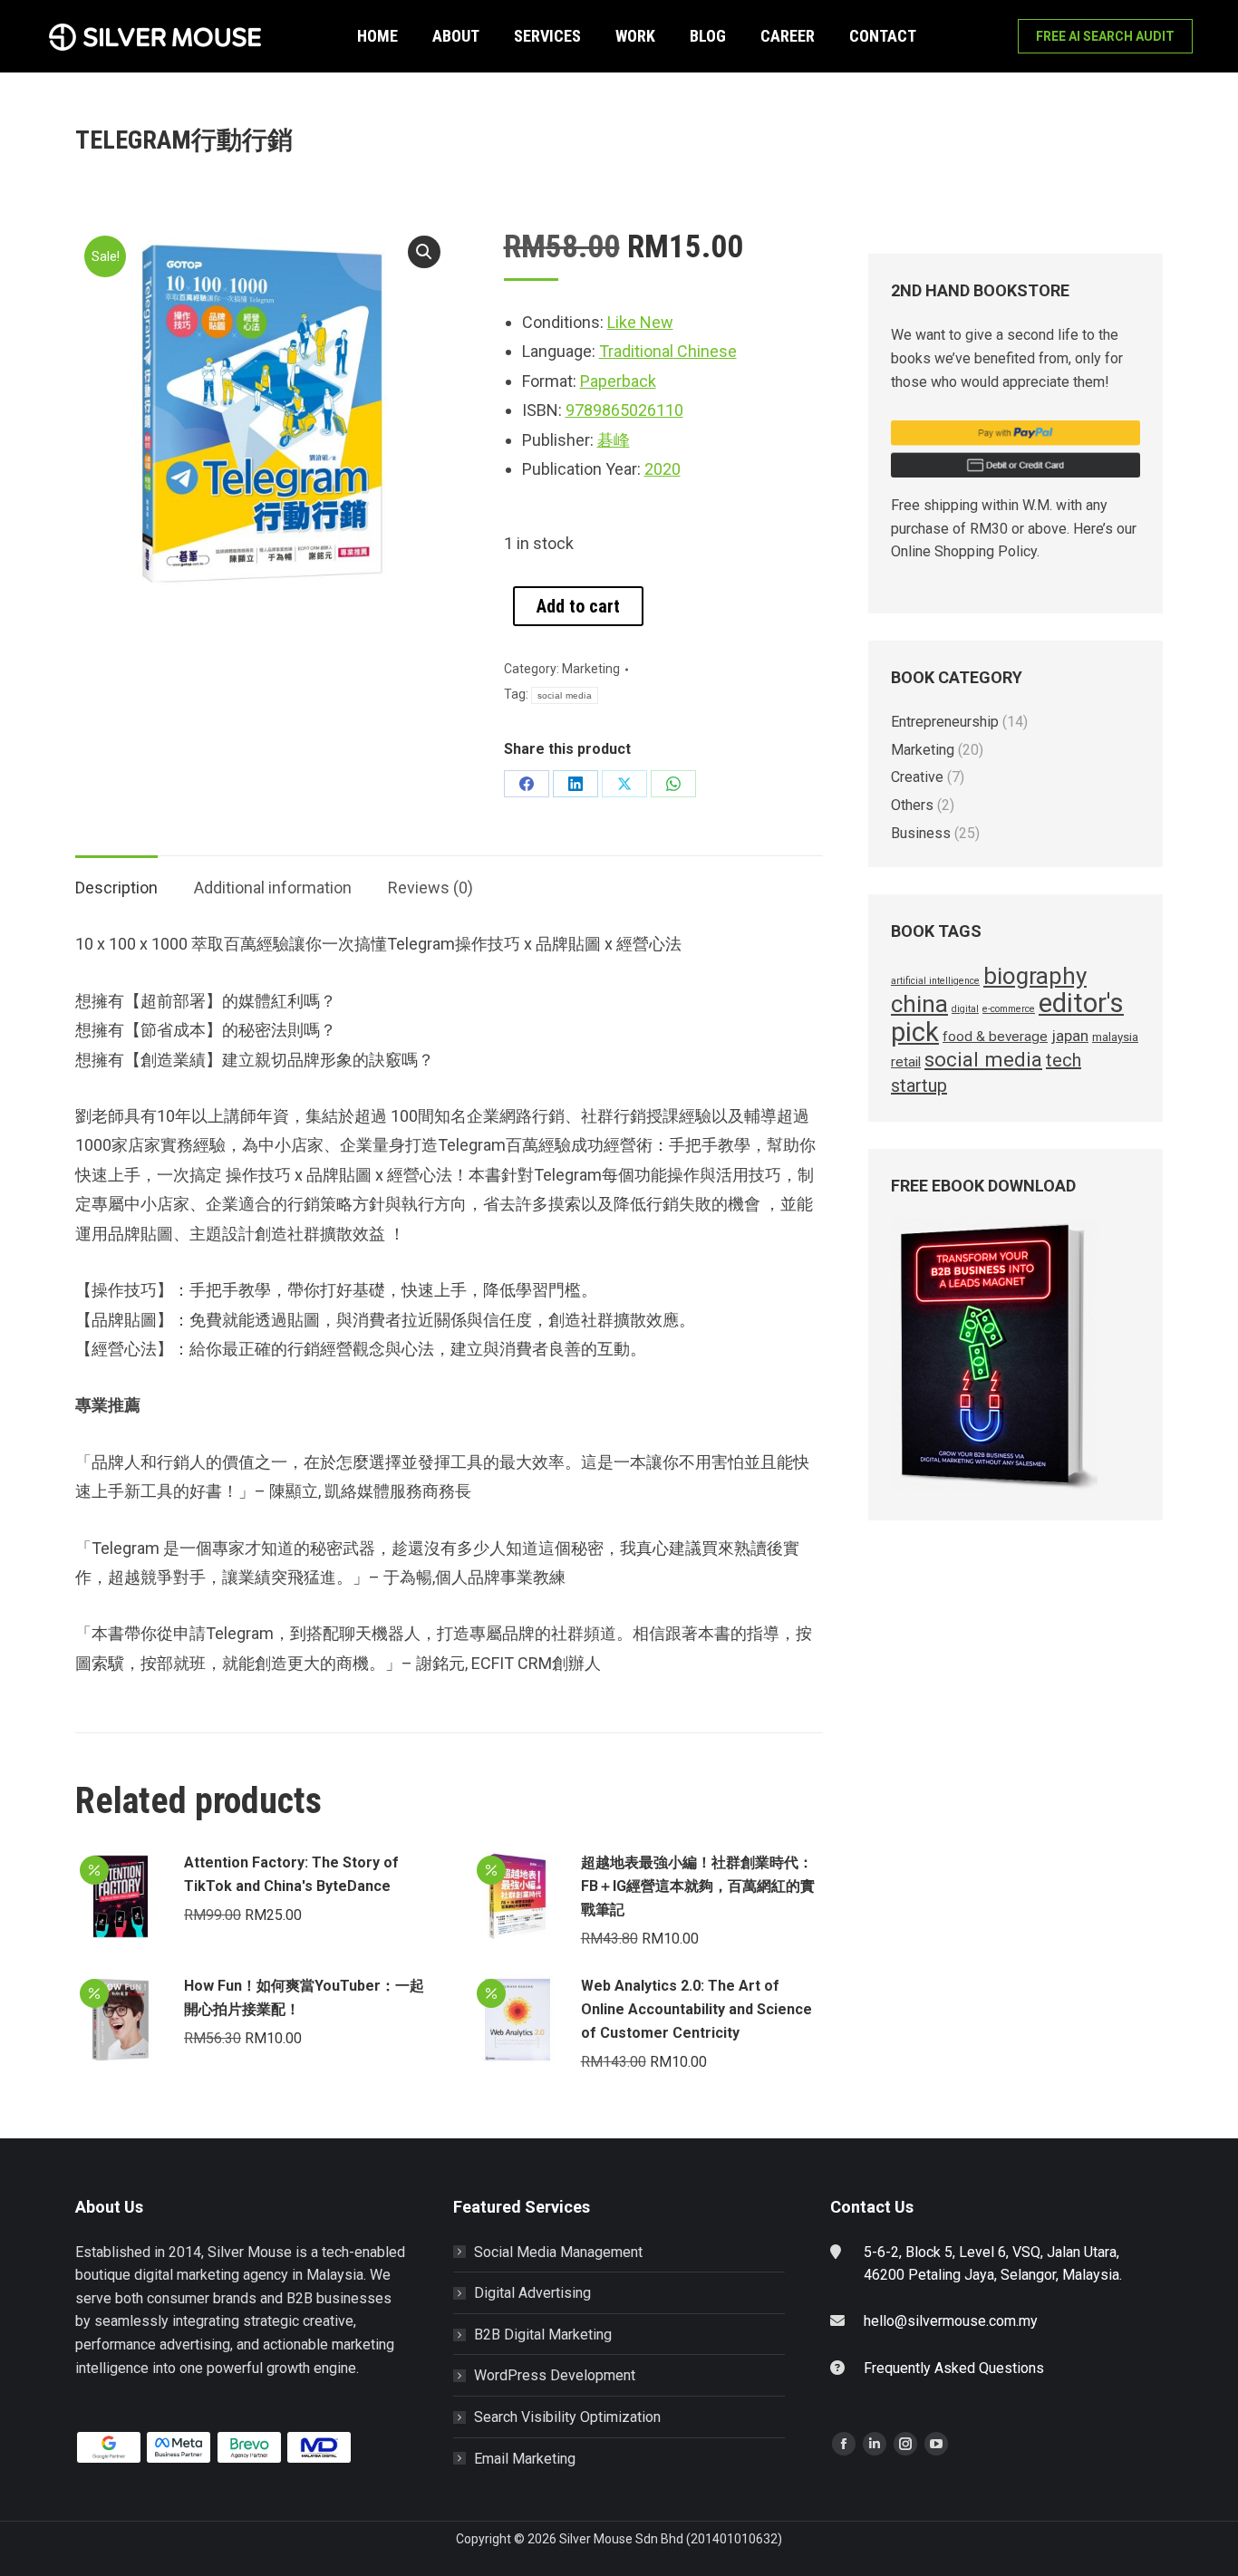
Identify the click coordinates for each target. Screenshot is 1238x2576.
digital (965, 1009)
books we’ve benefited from (980, 358)
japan (1070, 1036)
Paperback (618, 381)
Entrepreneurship (945, 722)
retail (906, 1062)
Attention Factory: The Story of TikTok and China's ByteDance (291, 1874)
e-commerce (1009, 1009)
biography (1035, 976)
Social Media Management (558, 2252)
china (919, 1004)
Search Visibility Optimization (567, 2417)
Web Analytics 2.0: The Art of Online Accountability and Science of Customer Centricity (696, 2009)
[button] (424, 252)
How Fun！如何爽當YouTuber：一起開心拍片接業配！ (304, 1997)
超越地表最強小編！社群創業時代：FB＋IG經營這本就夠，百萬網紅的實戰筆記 (698, 1886)
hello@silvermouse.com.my (951, 2321)
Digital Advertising (532, 2293)
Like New (640, 322)
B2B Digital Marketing (543, 2335)
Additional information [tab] (273, 888)
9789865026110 (624, 410)
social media (565, 695)
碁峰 (614, 440)
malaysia (1115, 1037)
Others (912, 805)
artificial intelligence (935, 981)
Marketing (591, 669)
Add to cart (578, 606)
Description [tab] (116, 888)
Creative (917, 777)
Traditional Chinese (668, 351)
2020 (663, 469)
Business (921, 833)
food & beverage (995, 1037)
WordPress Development (555, 2375)
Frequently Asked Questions (954, 2368)
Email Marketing (525, 2459)
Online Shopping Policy (964, 551)
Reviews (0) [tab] (430, 888)
